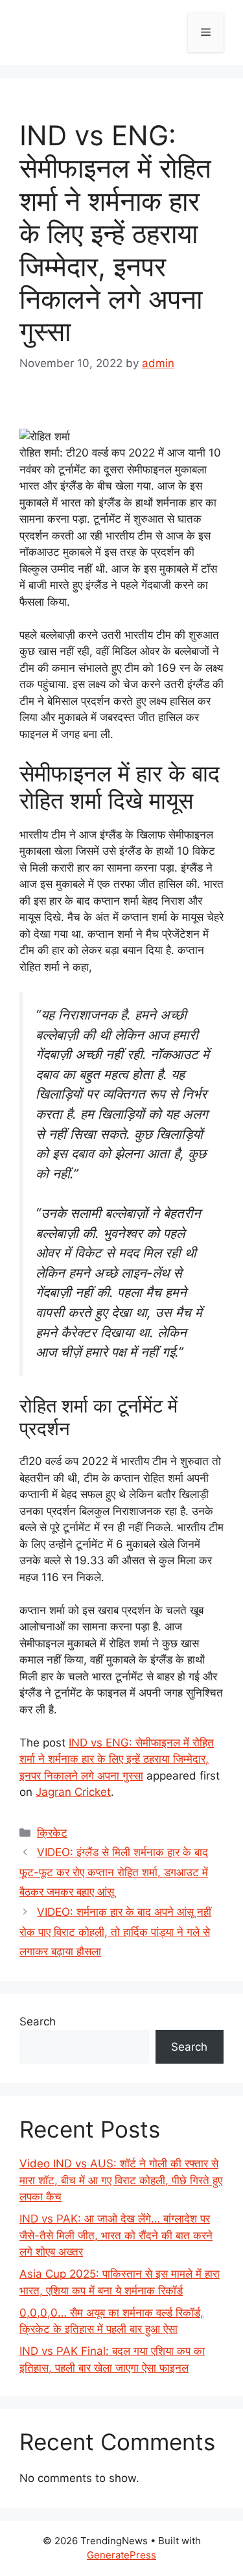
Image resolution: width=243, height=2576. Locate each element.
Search (38, 2021)
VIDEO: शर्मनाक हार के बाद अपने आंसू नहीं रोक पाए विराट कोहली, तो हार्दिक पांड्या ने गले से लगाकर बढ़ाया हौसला (115, 1932)
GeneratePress (121, 2555)
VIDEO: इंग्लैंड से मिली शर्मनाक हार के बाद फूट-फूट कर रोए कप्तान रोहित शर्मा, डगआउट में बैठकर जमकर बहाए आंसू (114, 1872)
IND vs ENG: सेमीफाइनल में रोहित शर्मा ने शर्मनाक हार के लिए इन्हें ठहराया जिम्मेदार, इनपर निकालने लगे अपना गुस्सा (117, 1759)
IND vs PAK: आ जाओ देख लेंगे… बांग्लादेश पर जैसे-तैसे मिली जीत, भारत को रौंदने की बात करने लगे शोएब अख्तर (116, 2235)
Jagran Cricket (73, 1792)
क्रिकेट (52, 1833)
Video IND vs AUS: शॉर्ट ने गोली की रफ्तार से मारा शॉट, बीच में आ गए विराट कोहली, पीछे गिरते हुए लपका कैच (121, 2180)
